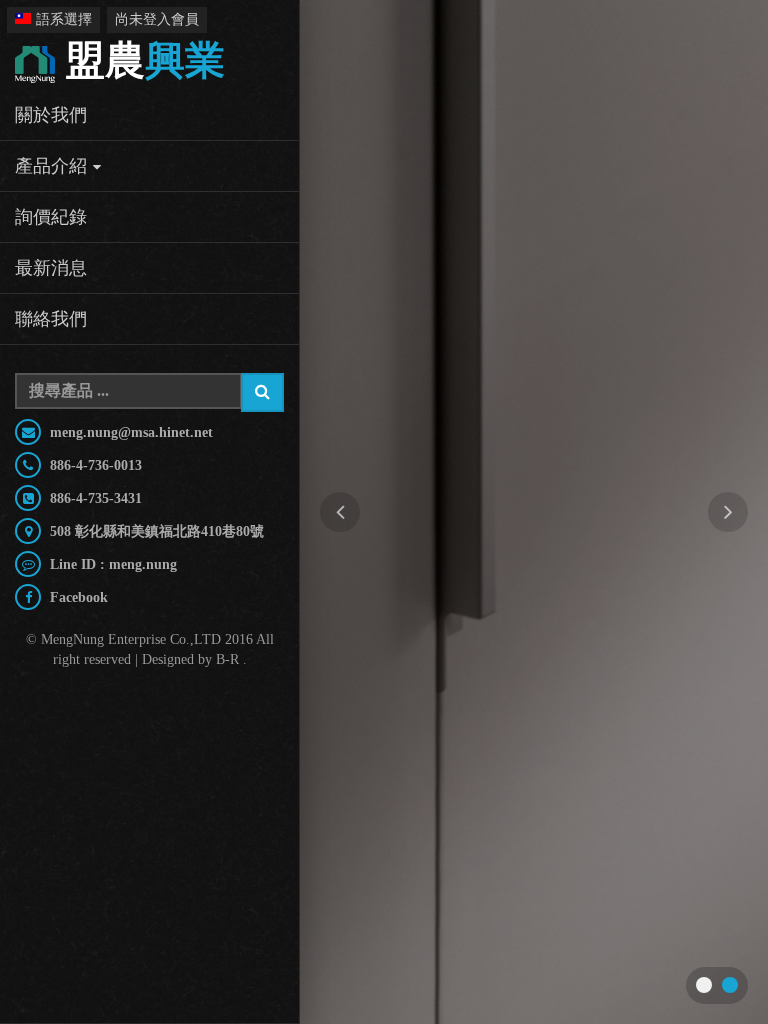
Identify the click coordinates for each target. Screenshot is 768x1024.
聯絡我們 (51, 319)
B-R (227, 659)
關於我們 (51, 115)
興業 (145, 61)
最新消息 (51, 268)
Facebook (77, 597)
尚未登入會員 (157, 19)
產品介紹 (51, 166)
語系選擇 (64, 19)
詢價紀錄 (51, 217)
